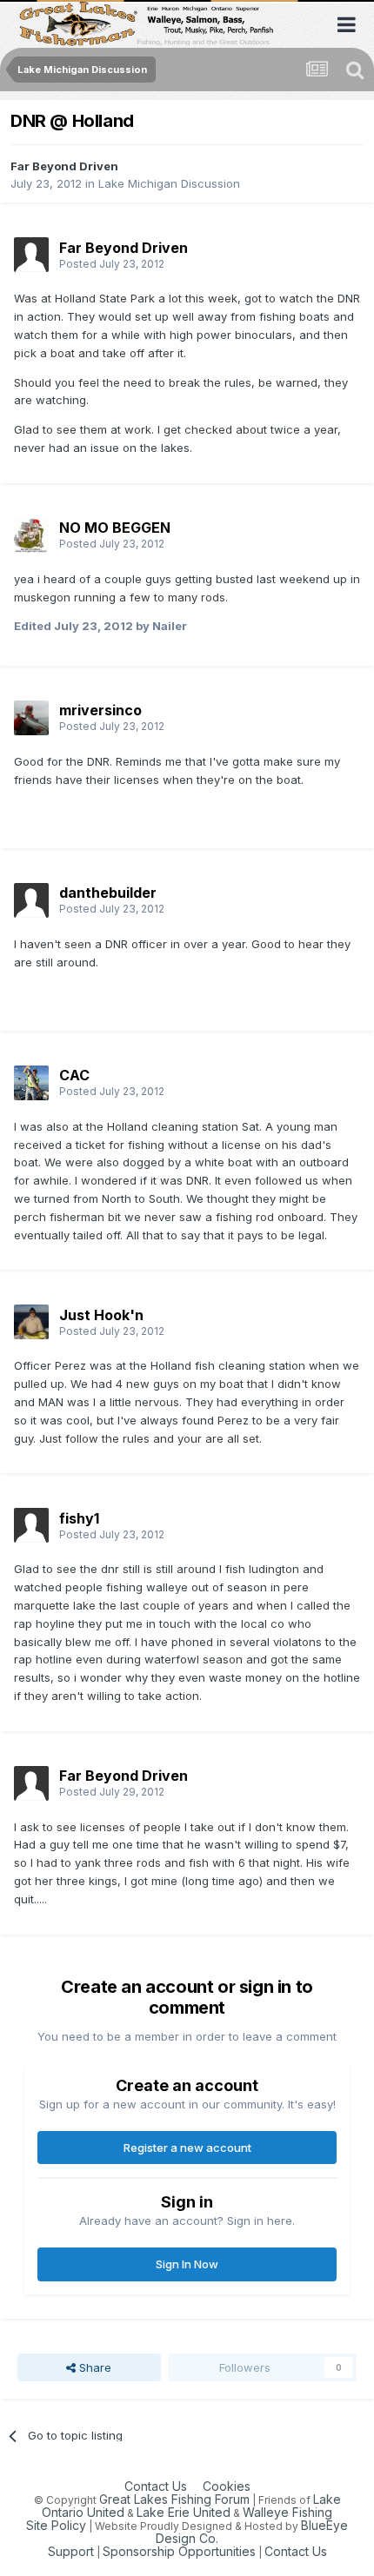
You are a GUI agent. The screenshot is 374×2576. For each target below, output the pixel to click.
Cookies (227, 2486)
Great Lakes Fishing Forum (174, 2499)
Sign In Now (187, 2264)
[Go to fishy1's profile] (31, 1525)
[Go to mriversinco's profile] (31, 718)
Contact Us (156, 2486)
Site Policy (56, 2525)
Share (93, 2367)
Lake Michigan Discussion (169, 183)
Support (71, 2551)
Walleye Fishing (287, 2512)
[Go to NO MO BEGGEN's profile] (31, 535)
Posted (112, 264)
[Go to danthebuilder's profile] (31, 900)
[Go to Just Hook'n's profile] (31, 1322)
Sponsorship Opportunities (179, 2551)
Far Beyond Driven (64, 166)
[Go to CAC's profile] (31, 1083)
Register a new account (187, 2148)
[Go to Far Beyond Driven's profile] (31, 255)
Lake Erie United (184, 2512)
